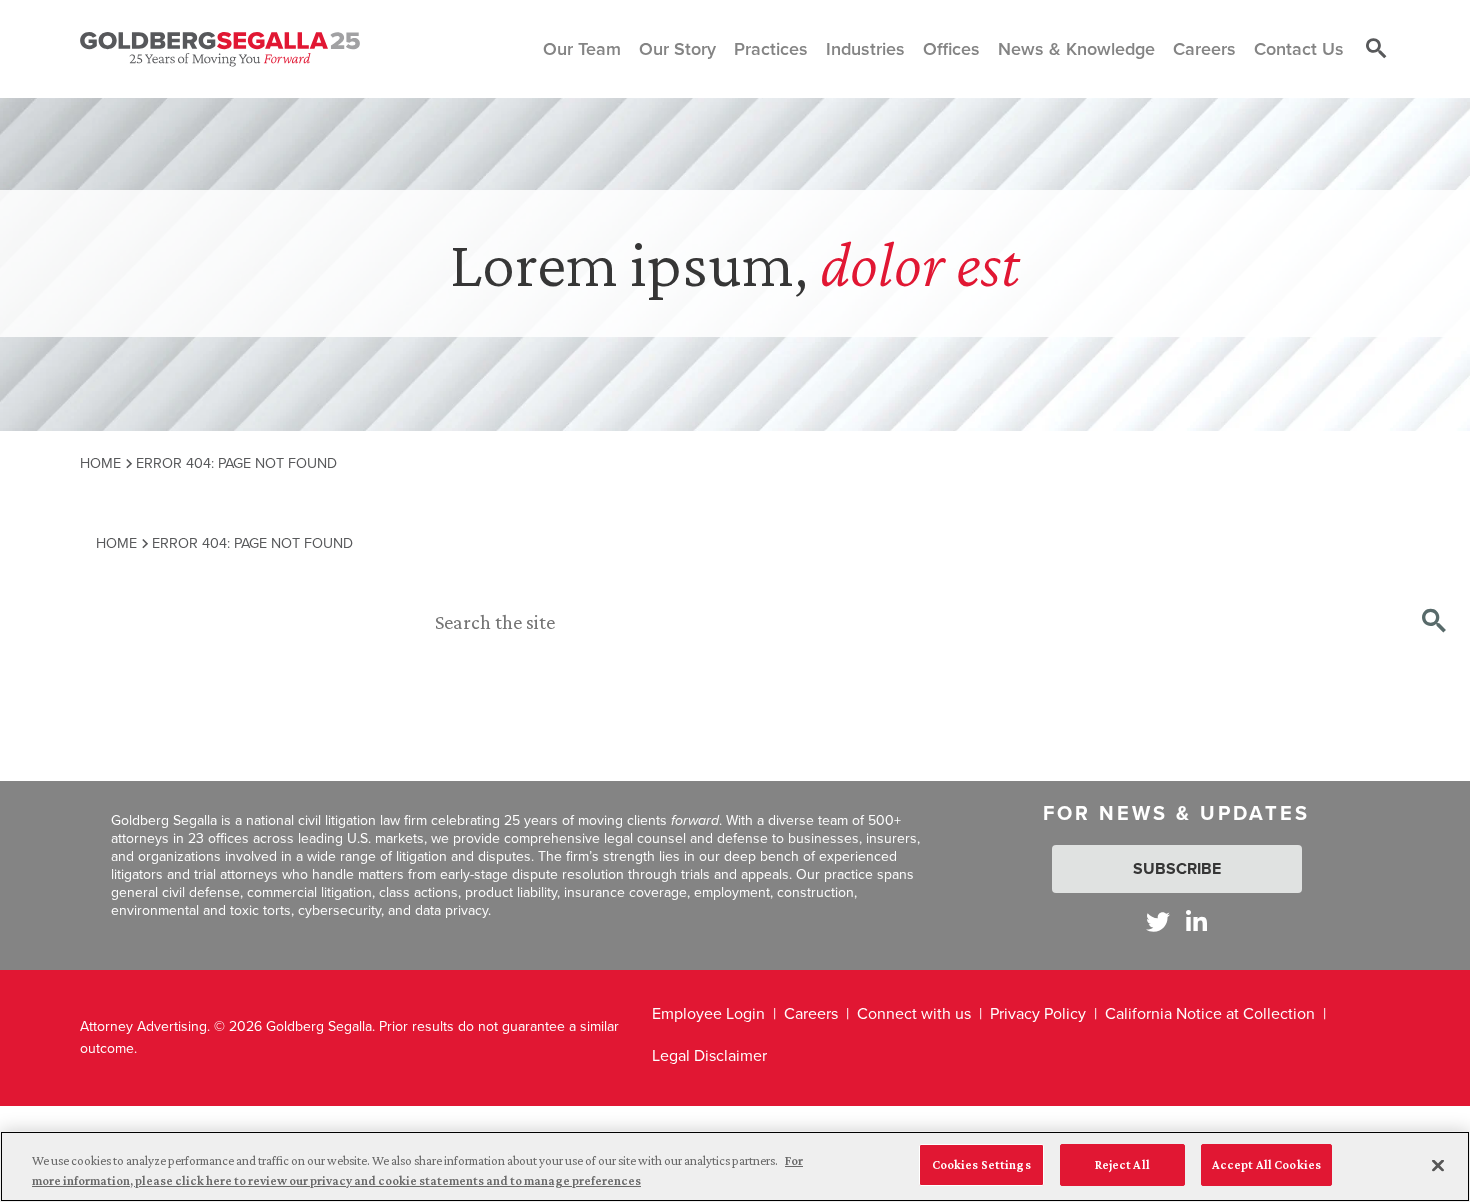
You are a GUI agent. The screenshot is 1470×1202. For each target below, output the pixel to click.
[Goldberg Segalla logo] (220, 49)
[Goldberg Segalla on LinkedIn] (1196, 921)
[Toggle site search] (1376, 49)
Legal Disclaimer (709, 1055)
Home (100, 463)
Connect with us (914, 1013)
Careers (811, 1013)
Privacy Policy (1038, 1013)
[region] (735, 1166)
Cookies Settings (981, 1164)
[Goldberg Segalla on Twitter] (1158, 921)
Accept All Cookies (1266, 1164)
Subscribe (1177, 868)
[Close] (1438, 1165)
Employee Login (708, 1013)
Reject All (1122, 1164)
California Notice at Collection (1210, 1013)
